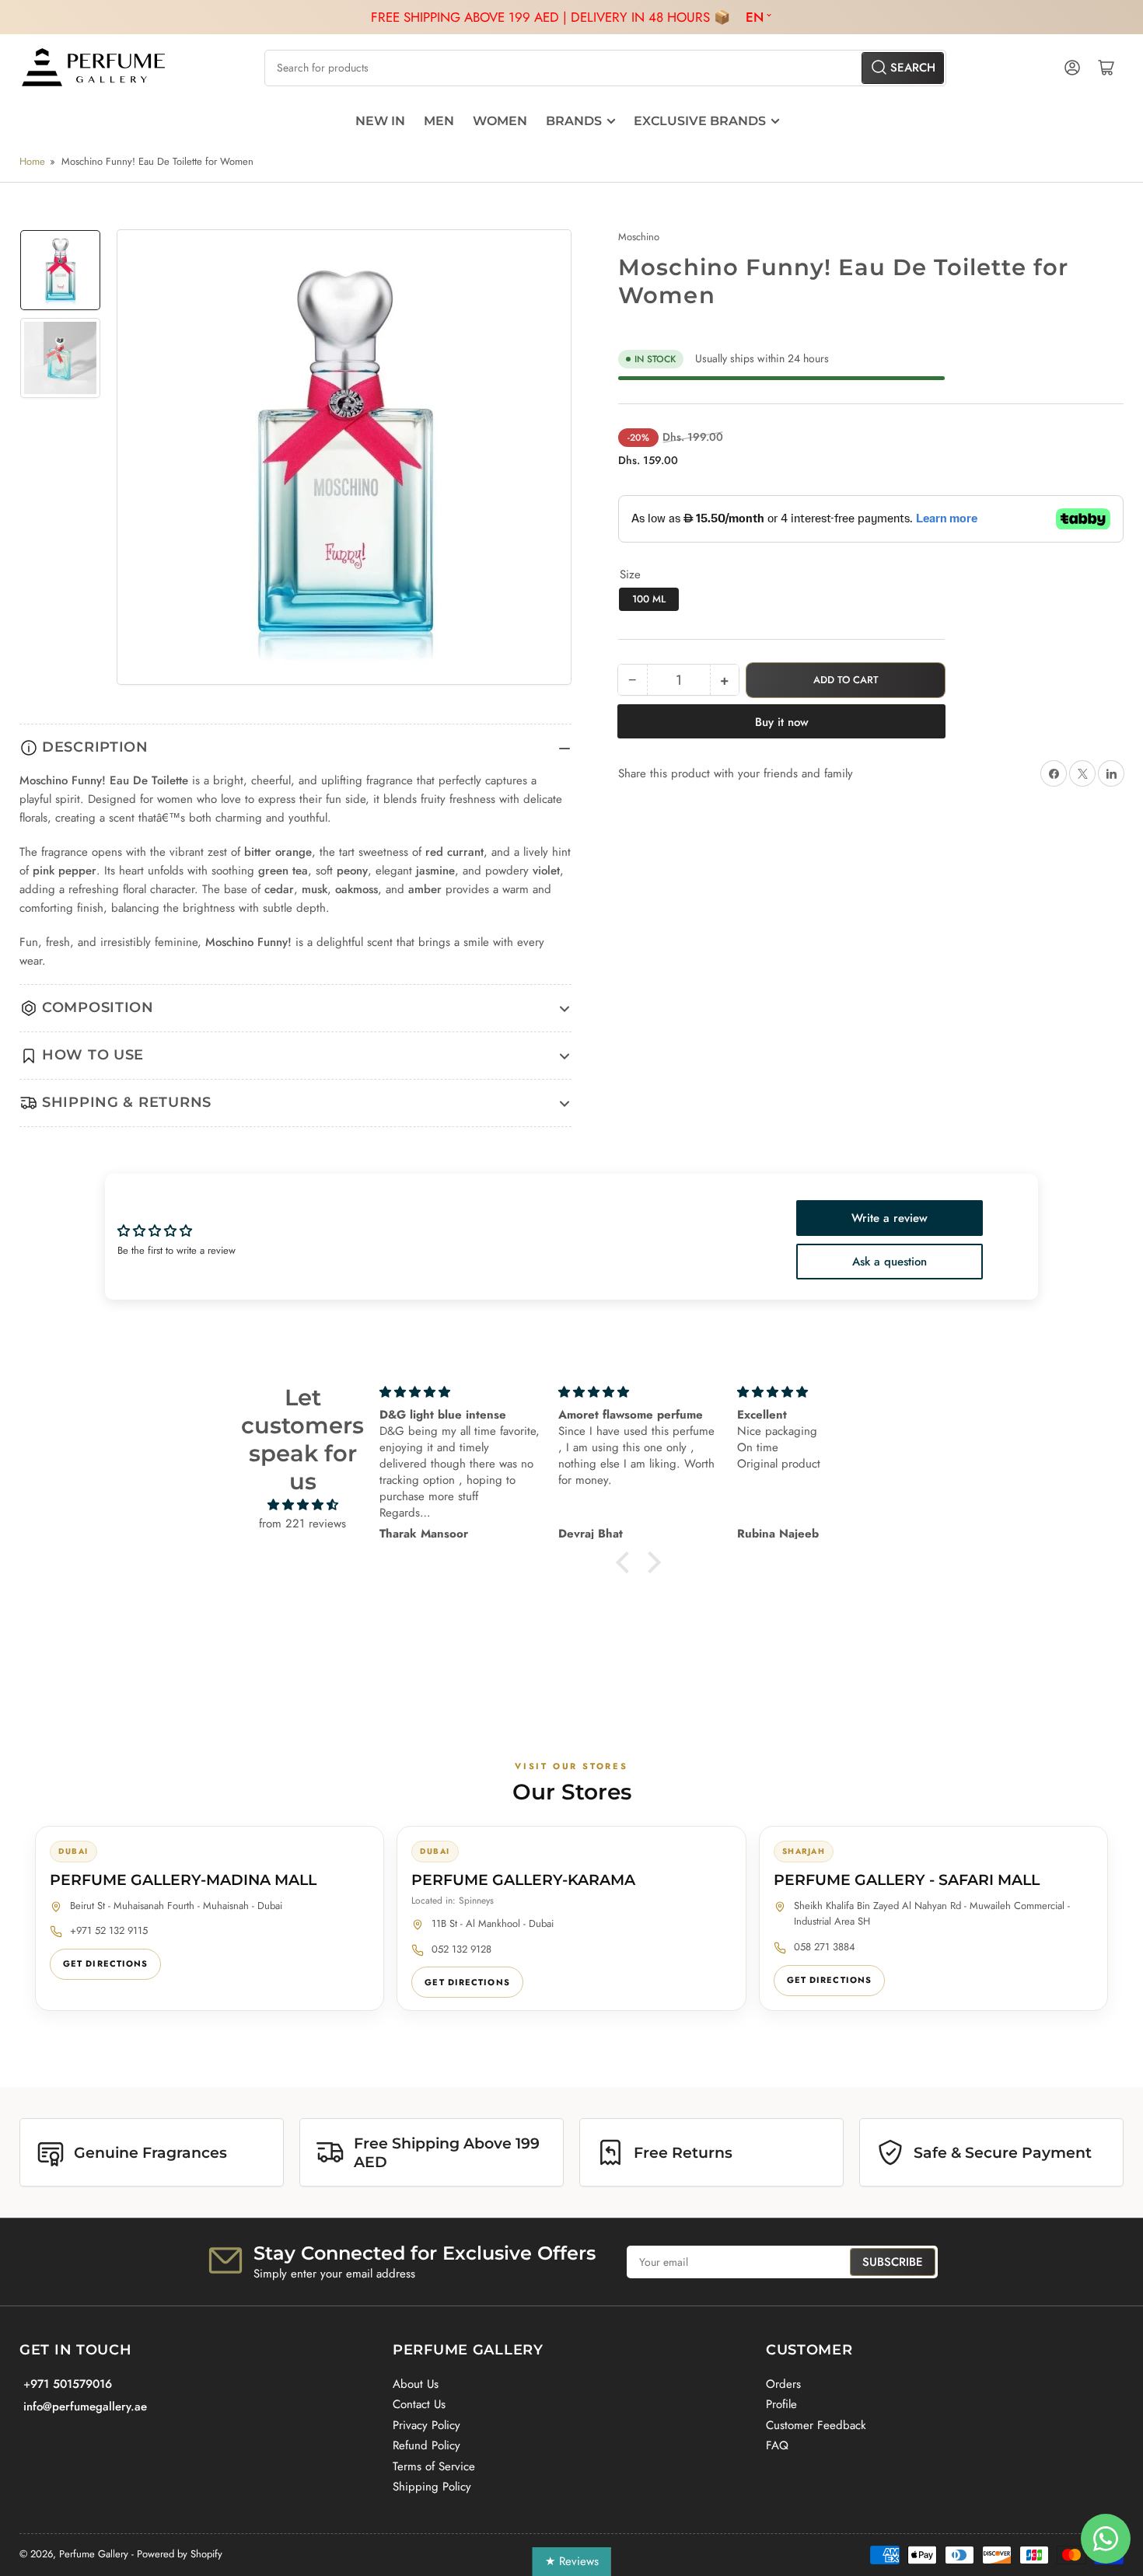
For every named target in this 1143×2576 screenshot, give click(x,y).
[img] (303, 1505)
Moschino (639, 237)
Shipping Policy (432, 2487)
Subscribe (893, 2262)
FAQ (777, 2445)
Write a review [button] (890, 1218)
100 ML (649, 599)
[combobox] (605, 68)
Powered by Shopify (180, 2554)
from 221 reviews (302, 1524)
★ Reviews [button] (572, 2561)
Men (439, 121)
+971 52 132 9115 (109, 1930)
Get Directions (105, 1963)
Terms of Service (434, 2466)
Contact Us (419, 2404)
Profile (781, 2404)
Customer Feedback (816, 2425)
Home (32, 161)
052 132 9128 (461, 1949)
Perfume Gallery (94, 2554)
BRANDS (574, 121)
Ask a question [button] (890, 1262)
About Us (416, 2384)
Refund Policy (426, 2445)
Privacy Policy (426, 2425)
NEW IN (380, 121)
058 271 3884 (825, 1947)
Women (500, 121)
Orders (783, 2384)
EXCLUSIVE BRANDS (700, 121)
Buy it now (782, 722)
